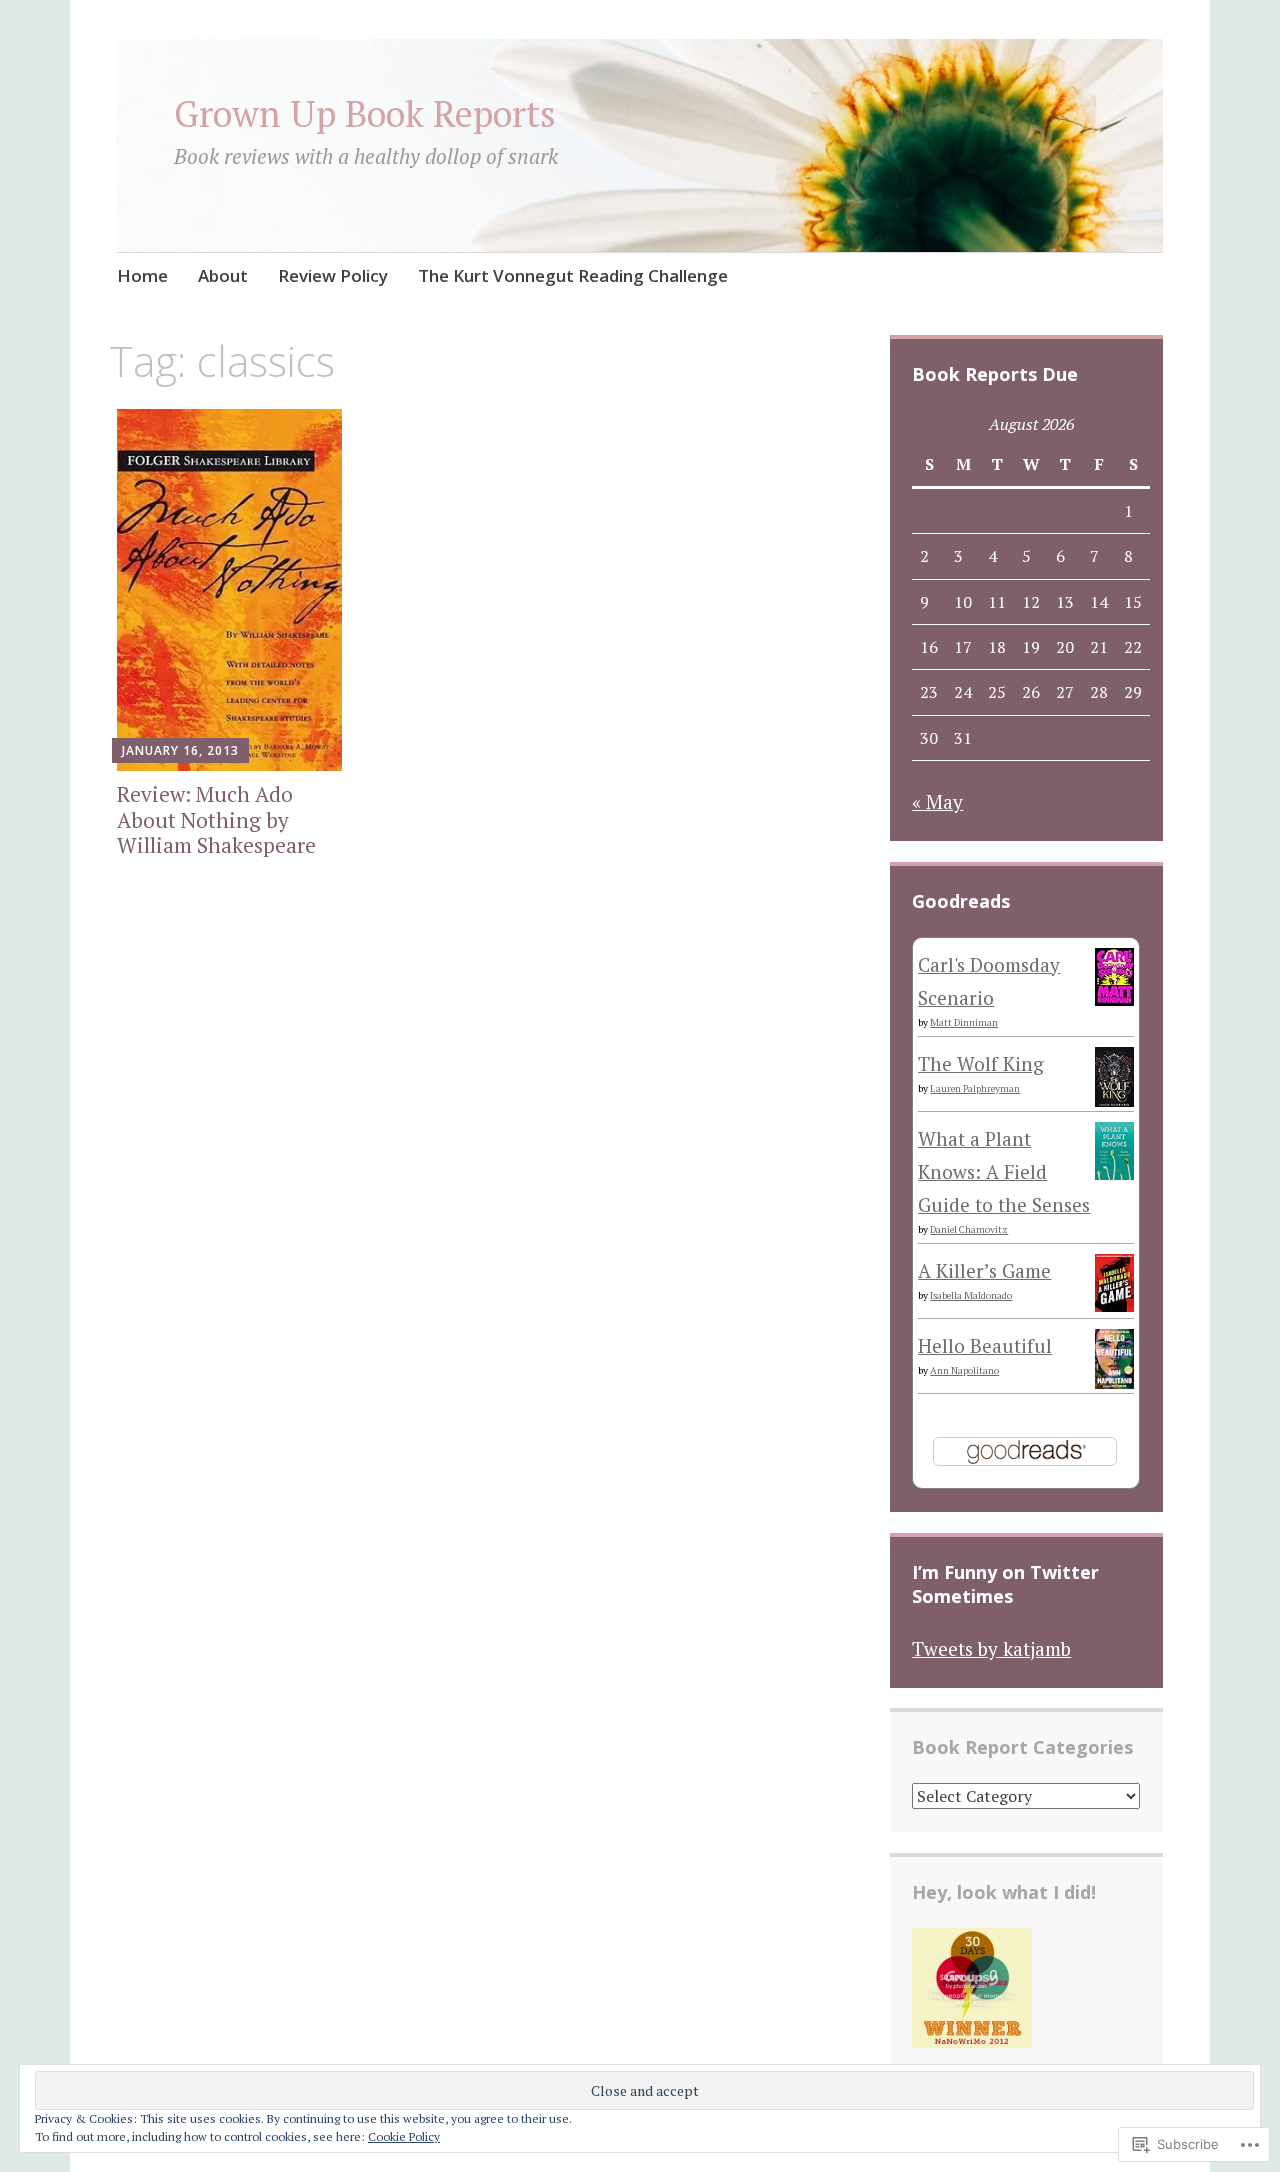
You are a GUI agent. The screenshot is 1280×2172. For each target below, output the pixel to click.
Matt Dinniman (964, 1022)
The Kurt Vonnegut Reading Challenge (573, 275)
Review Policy (333, 275)
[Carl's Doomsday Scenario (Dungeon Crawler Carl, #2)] (1114, 998)
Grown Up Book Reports (365, 113)
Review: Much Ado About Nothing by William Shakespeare (216, 819)
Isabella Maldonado (971, 1295)
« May (937, 801)
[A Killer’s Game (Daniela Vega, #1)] (1114, 1304)
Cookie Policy (404, 2136)
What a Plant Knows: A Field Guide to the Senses (1004, 1172)
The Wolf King (981, 1063)
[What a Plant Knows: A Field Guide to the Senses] (1114, 1172)
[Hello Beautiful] (1114, 1381)
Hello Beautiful (985, 1345)
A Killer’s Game (984, 1270)
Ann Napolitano (964, 1370)
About (223, 275)
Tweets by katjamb (991, 1648)
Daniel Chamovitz (969, 1229)
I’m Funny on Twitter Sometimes (1005, 1584)
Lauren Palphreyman (975, 1088)
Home (142, 275)
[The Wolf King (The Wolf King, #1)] (1114, 1101)
